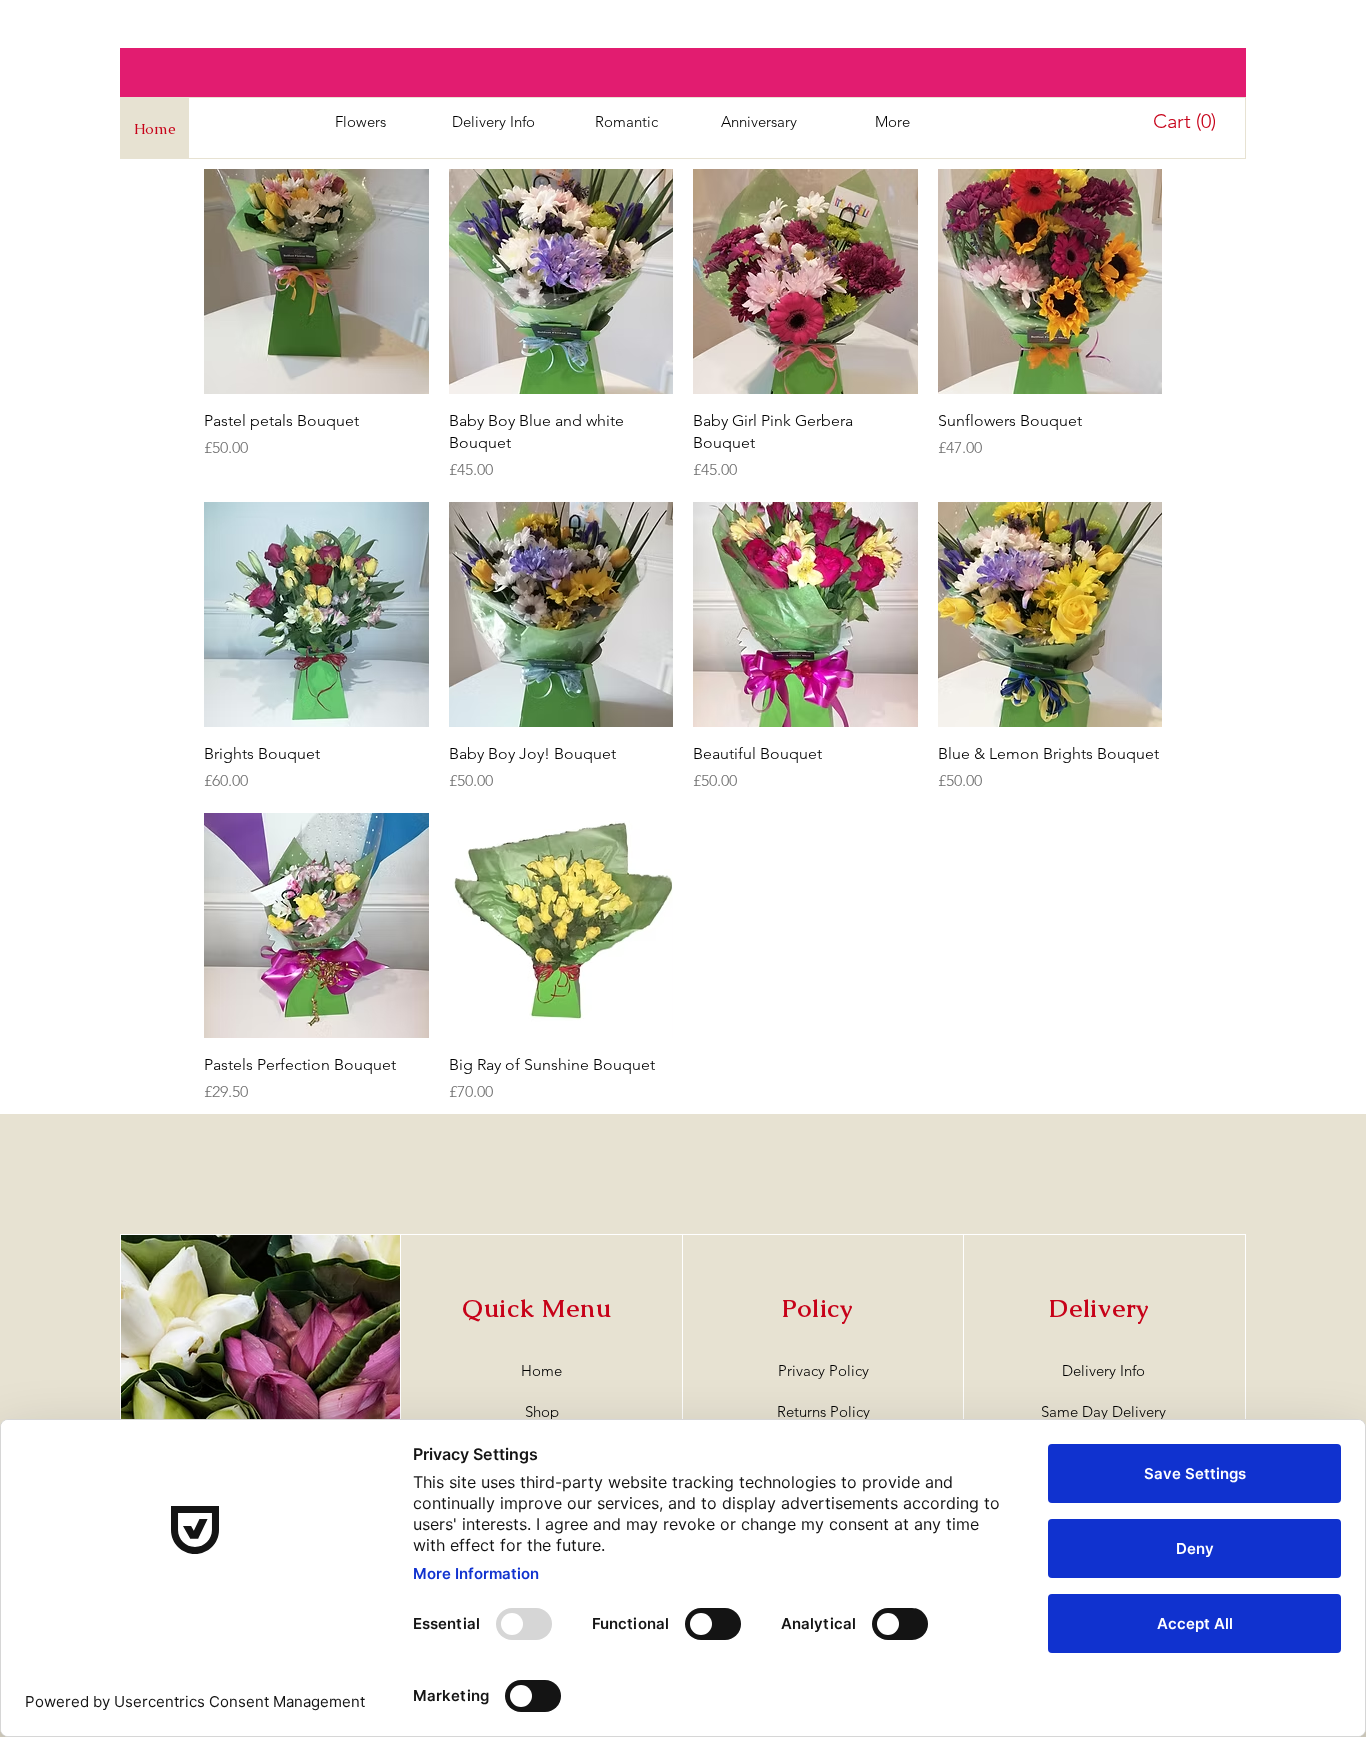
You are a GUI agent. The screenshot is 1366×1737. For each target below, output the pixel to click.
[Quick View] (316, 281)
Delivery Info (1103, 1370)
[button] (1187, 121)
